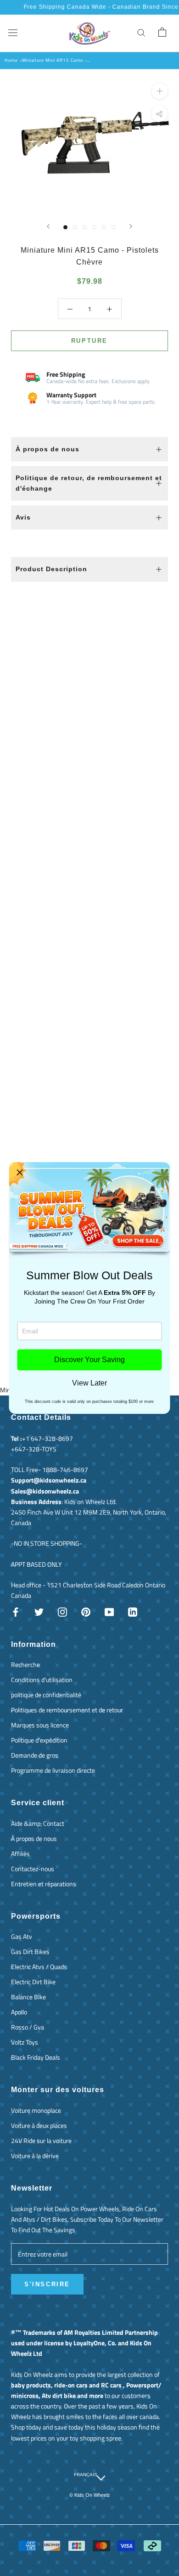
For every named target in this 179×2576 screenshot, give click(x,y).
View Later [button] (89, 1383)
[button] (20, 1173)
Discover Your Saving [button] (89, 1360)
